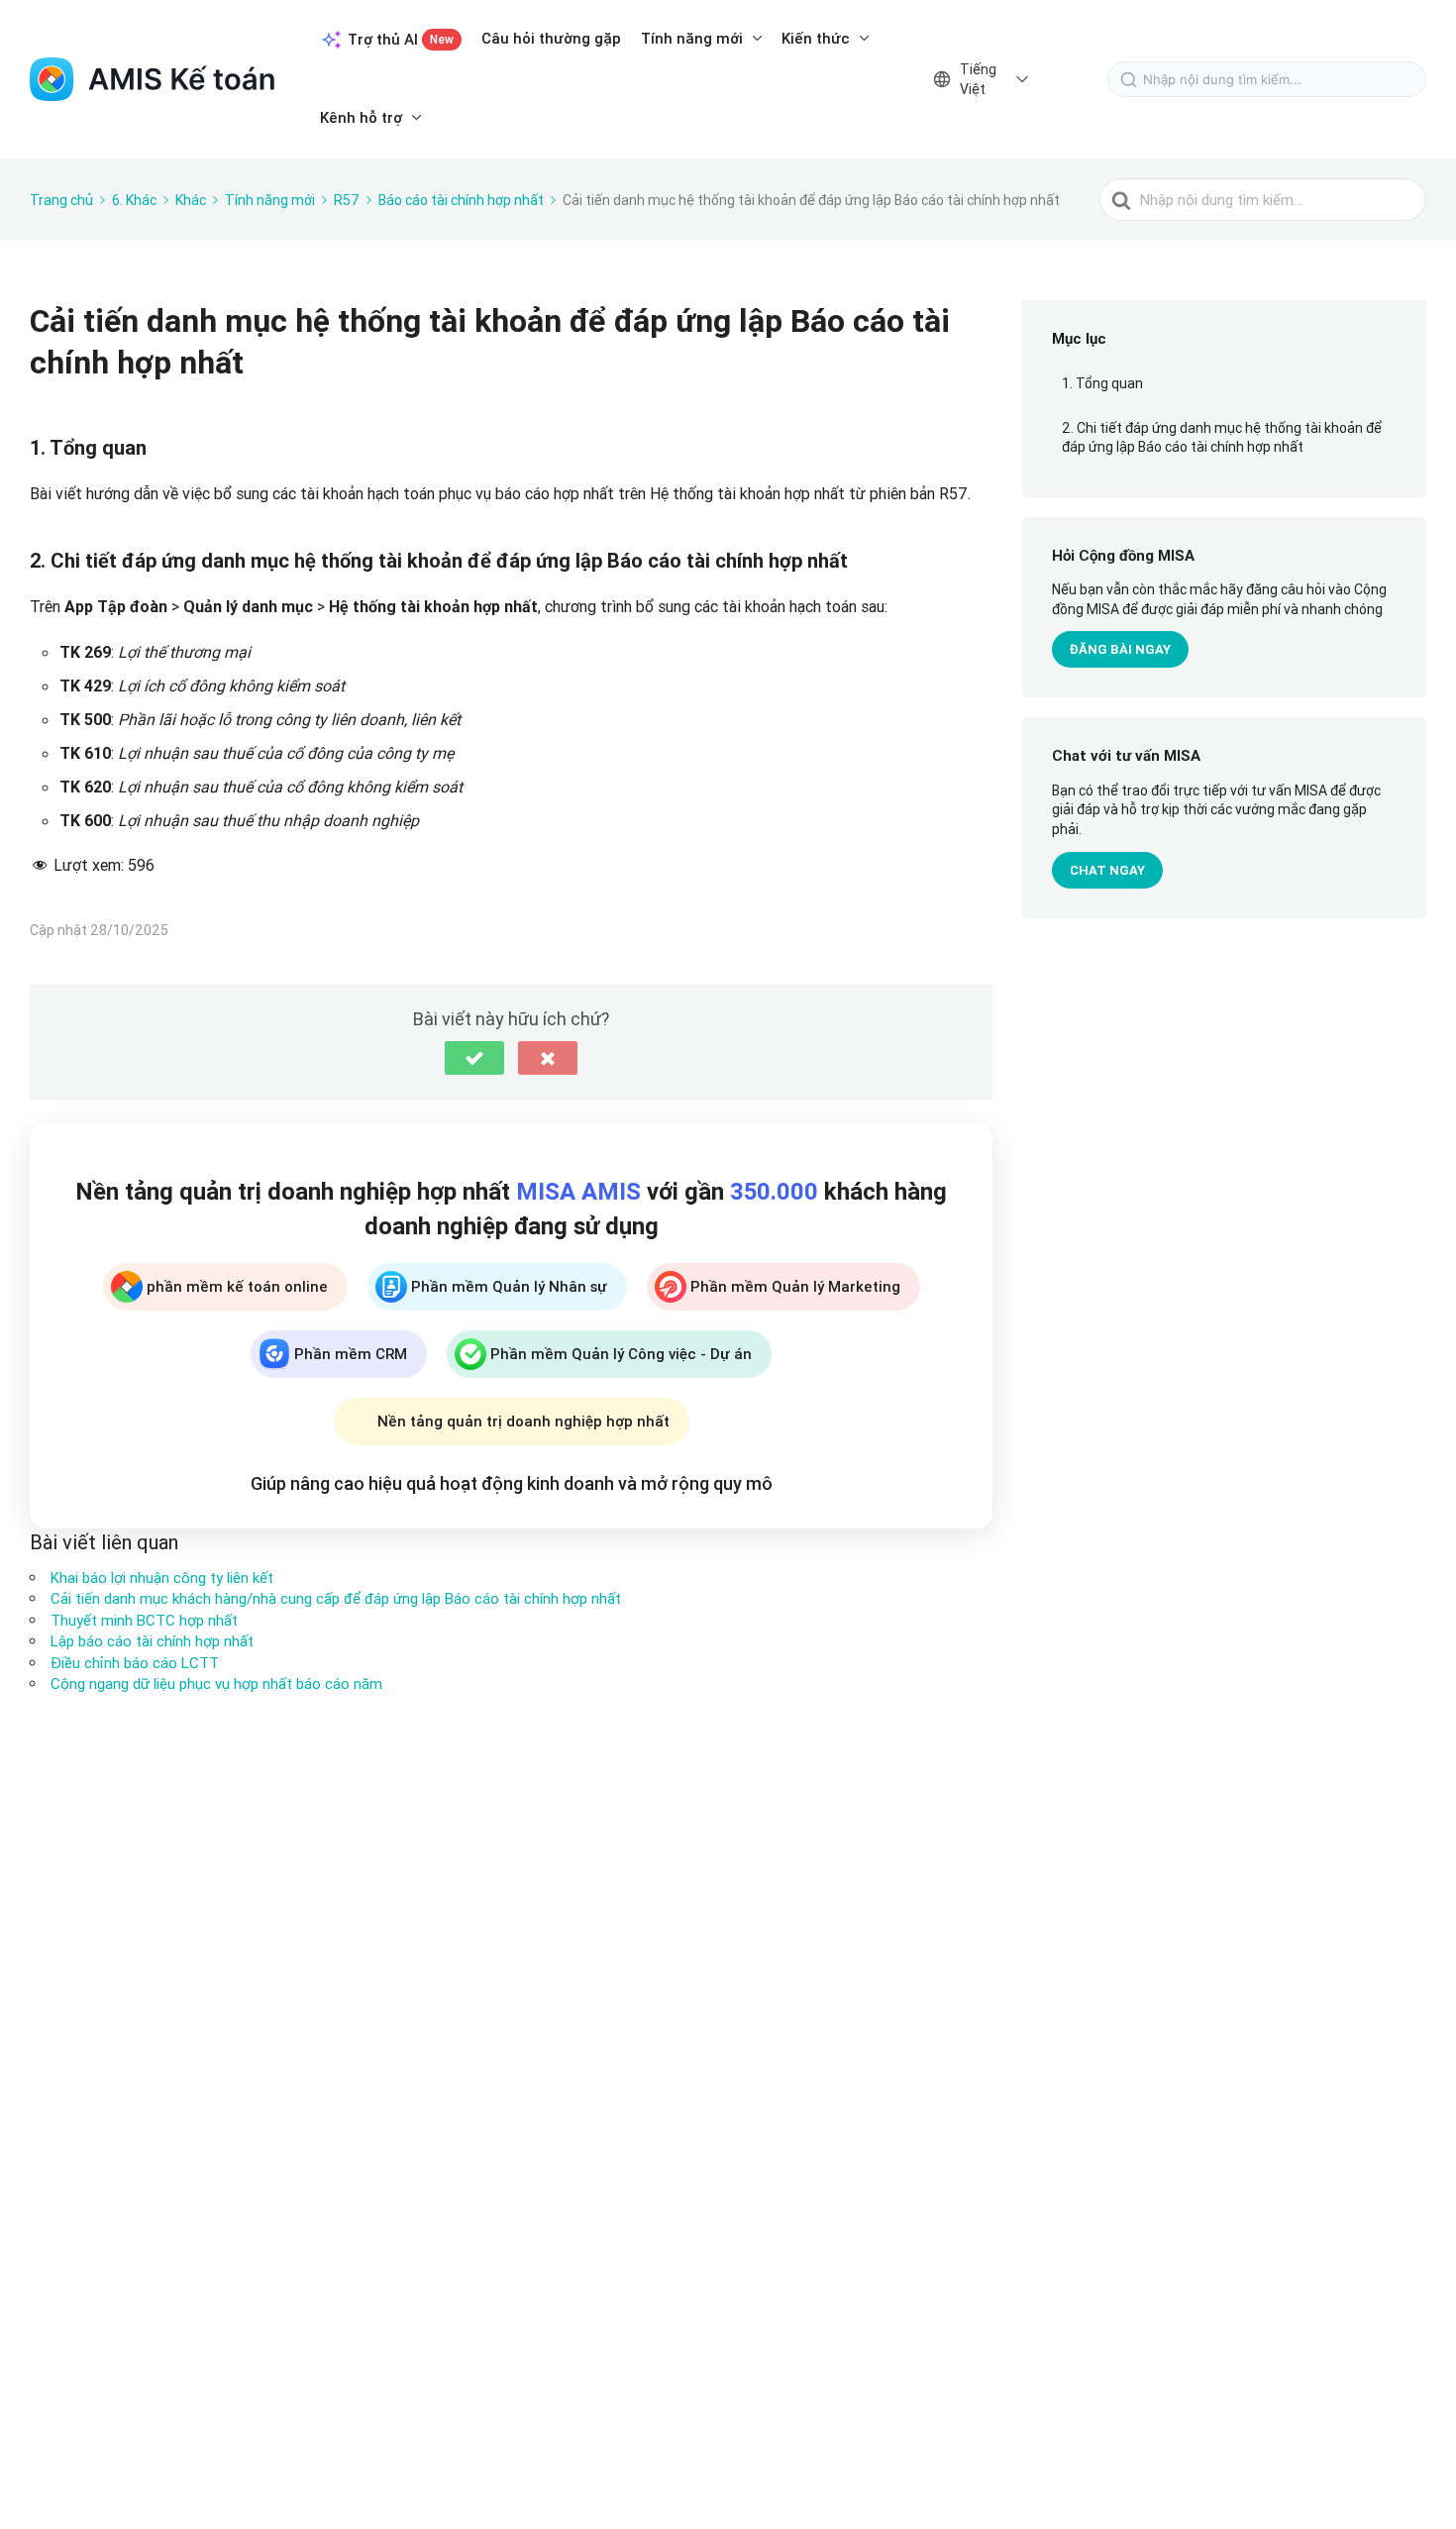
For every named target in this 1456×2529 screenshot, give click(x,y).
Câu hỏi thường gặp (551, 38)
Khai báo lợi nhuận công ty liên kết (162, 1578)
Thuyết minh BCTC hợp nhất (144, 1620)
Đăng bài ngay (1120, 649)
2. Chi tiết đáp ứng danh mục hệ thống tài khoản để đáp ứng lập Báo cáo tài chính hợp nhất (1222, 438)
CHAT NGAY (1107, 870)
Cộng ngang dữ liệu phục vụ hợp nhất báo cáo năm (216, 1684)
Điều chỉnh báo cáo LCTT (135, 1663)
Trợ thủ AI (401, 39)
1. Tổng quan (1102, 383)
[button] (474, 1058)
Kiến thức (816, 38)
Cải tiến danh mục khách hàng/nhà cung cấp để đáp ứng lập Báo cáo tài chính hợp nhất (336, 1598)
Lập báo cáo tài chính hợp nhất (152, 1641)
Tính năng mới (692, 38)
